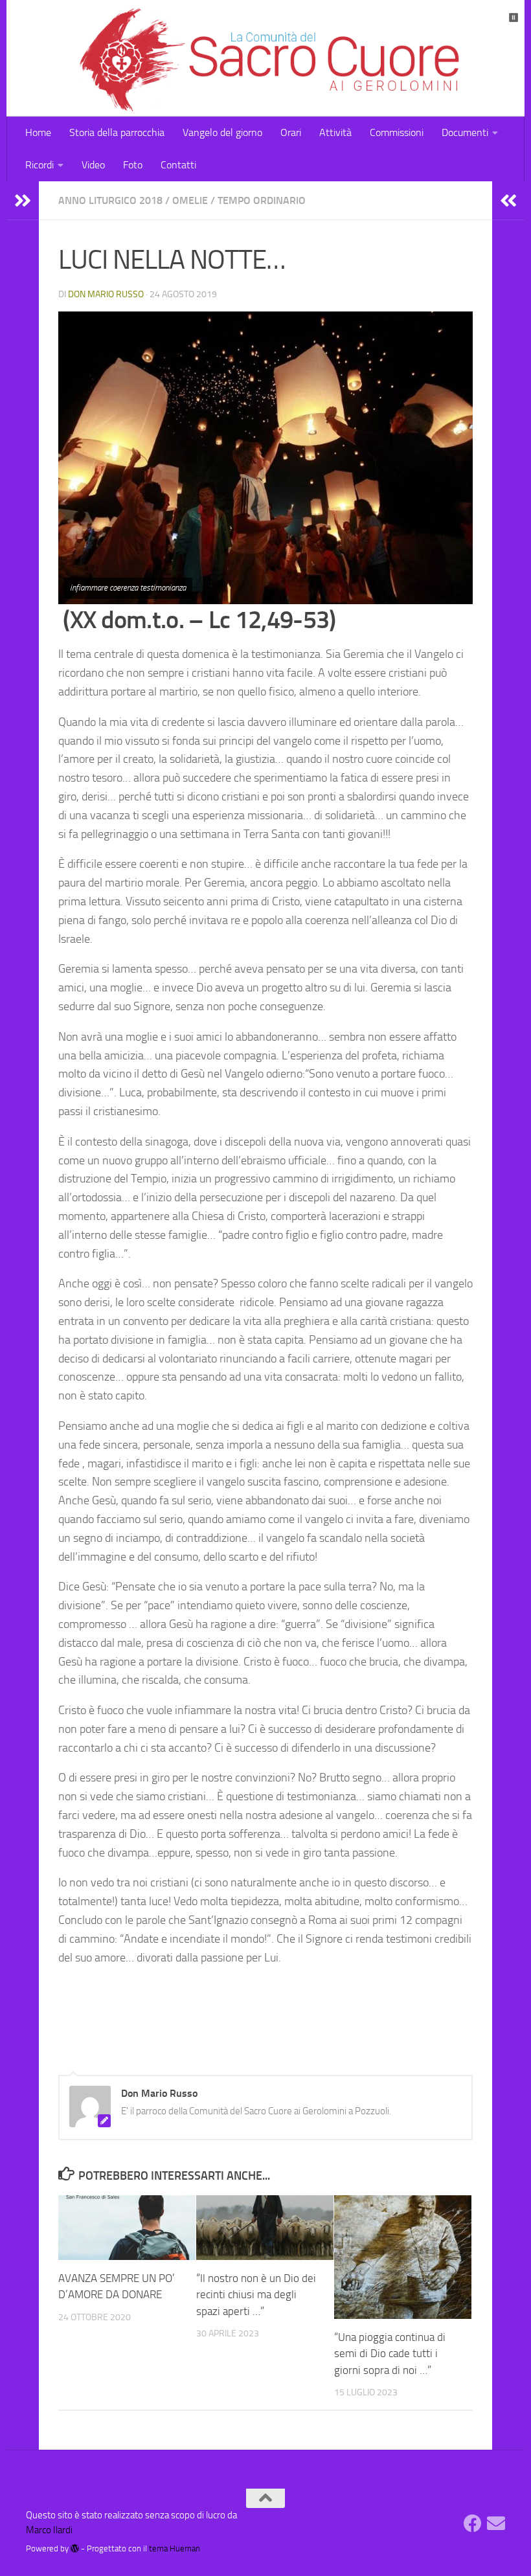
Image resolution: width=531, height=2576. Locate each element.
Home (38, 132)
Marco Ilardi (49, 2530)
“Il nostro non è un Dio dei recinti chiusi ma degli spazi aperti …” (256, 2295)
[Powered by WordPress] (75, 2548)
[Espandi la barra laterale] (23, 201)
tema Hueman (175, 2548)
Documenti (465, 132)
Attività (335, 132)
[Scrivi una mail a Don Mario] (496, 2524)
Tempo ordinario (262, 200)
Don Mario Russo (106, 294)
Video (93, 165)
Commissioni (397, 132)
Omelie (190, 200)
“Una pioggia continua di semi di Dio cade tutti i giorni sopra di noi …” (390, 2354)
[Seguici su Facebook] (473, 2524)
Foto (133, 165)
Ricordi (40, 165)
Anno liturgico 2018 (110, 200)
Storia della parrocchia (117, 132)
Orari (291, 132)
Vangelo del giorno (222, 132)
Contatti (178, 165)
